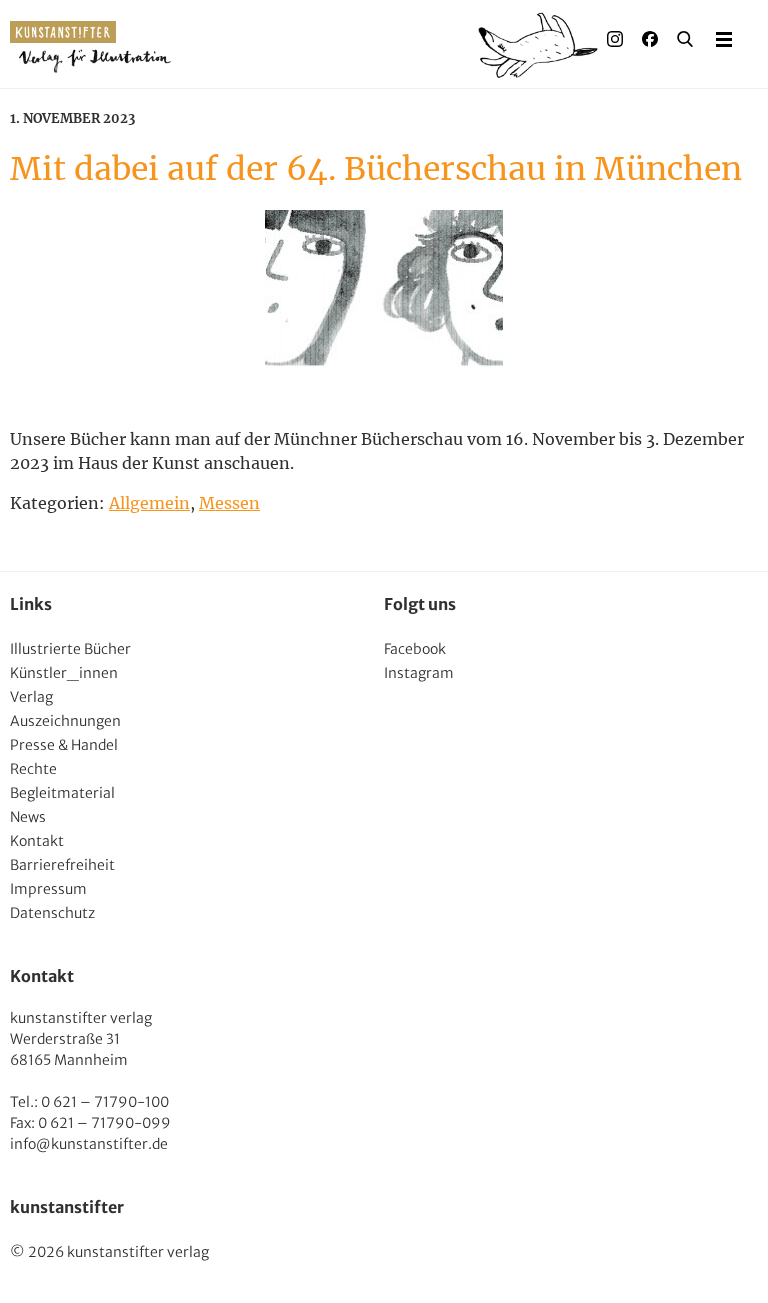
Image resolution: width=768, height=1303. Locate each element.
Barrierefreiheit (62, 865)
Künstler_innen (64, 673)
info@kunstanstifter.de (89, 1144)
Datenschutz (52, 913)
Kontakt (37, 841)
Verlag (31, 697)
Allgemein (149, 503)
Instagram (419, 673)
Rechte (33, 769)
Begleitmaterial (62, 793)
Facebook (415, 649)
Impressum (48, 889)
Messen (229, 503)
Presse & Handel (64, 745)
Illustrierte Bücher (70, 649)
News (28, 817)
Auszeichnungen (65, 721)
